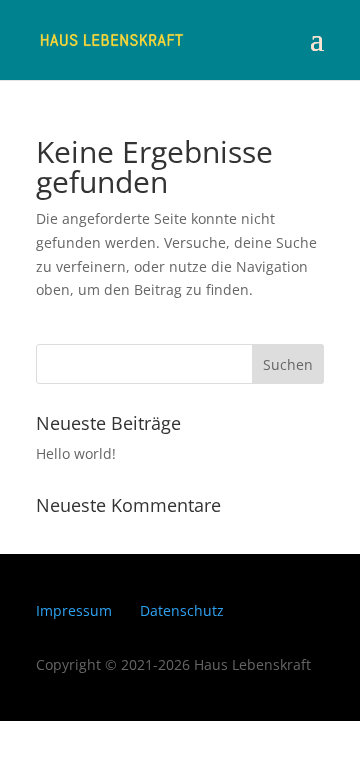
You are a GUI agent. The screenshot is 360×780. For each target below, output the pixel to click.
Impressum (74, 610)
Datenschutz (182, 610)
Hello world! (76, 453)
